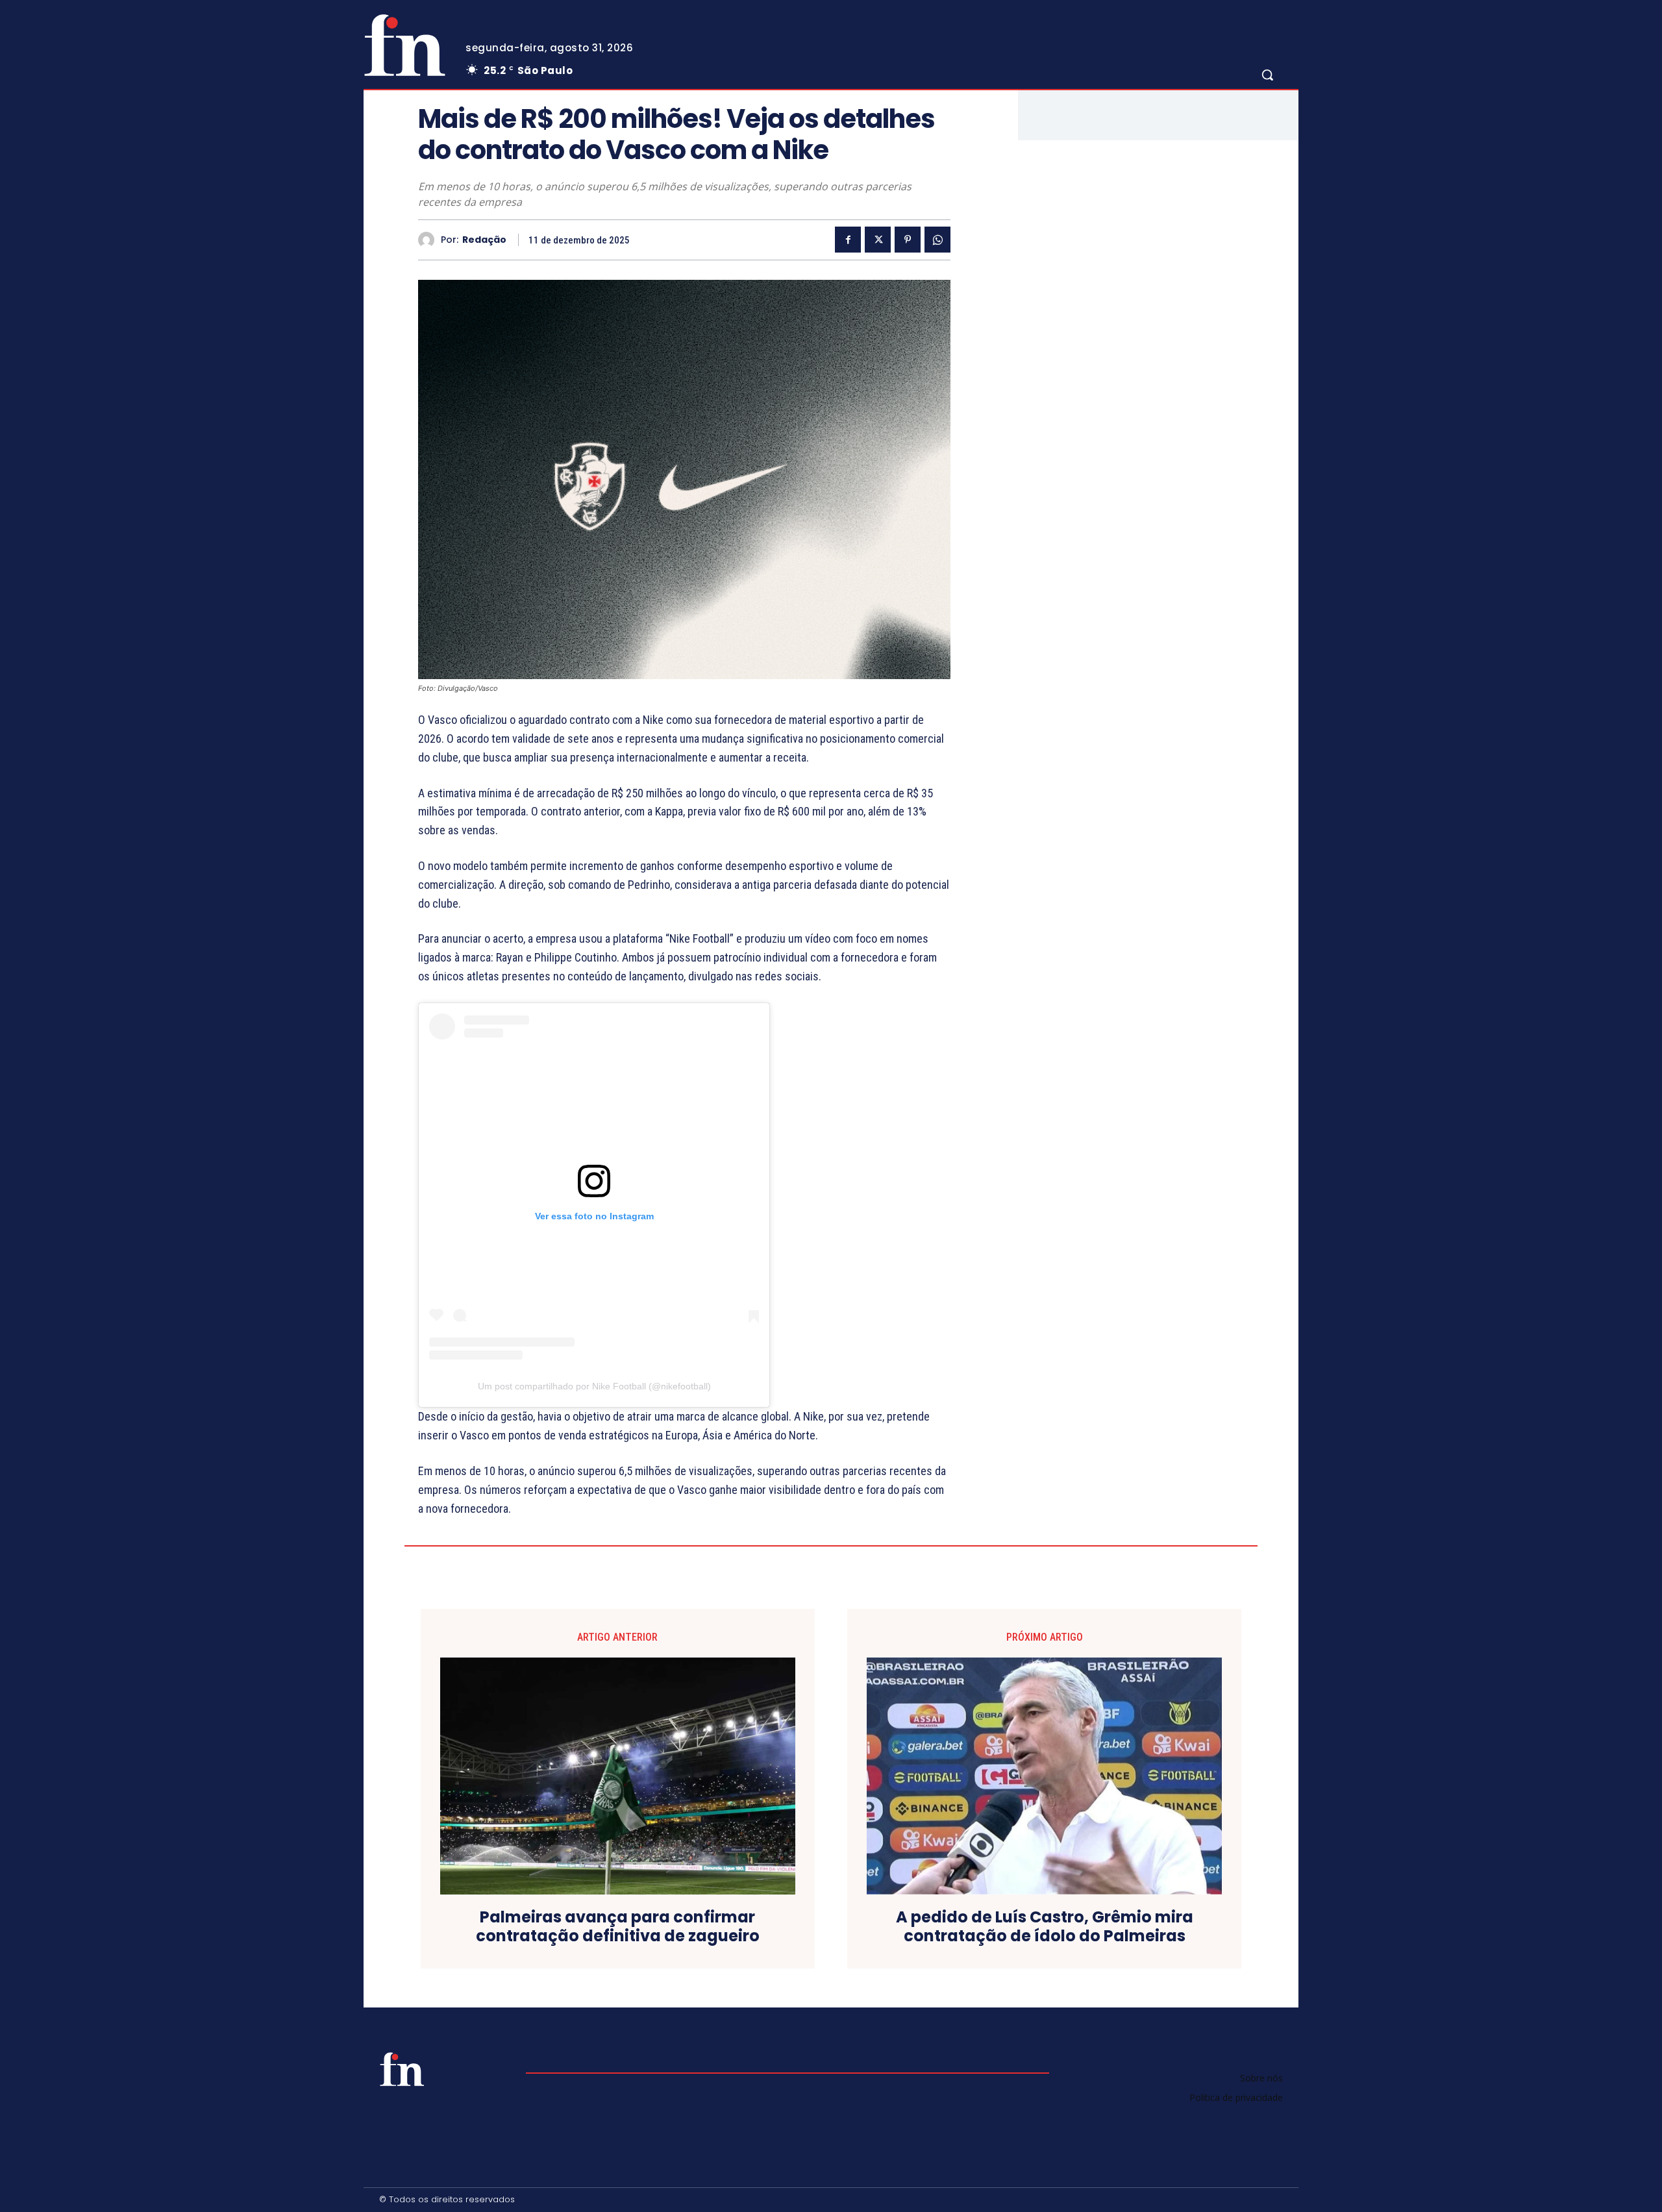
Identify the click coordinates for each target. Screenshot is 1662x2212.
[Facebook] (848, 240)
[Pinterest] (908, 240)
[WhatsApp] (937, 240)
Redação (484, 240)
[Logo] (404, 45)
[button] (1267, 75)
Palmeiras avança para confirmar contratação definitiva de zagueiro (618, 1927)
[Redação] (429, 240)
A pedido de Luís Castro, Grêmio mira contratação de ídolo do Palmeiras (1045, 1927)
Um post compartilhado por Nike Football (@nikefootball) (594, 1386)
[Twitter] (878, 240)
